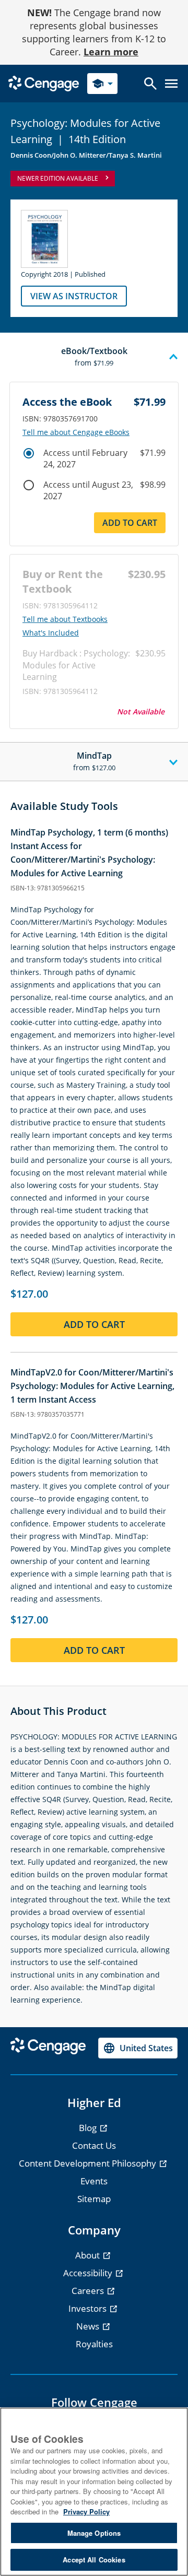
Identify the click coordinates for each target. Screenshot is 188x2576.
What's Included (51, 633)
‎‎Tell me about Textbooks (65, 619)
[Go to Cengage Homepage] (44, 83)
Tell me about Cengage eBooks (76, 432)
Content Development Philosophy (89, 2163)
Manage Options (94, 2533)
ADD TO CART (130, 523)
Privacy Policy (86, 2512)
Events (94, 2181)
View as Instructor (74, 296)
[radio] (29, 453)
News (89, 2326)
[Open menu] (171, 84)
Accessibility (89, 2273)
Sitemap (94, 2199)
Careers (89, 2291)
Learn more (111, 52)
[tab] (94, 357)
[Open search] (150, 84)
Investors (89, 2308)
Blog (89, 2128)
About (89, 2255)
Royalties (94, 2344)
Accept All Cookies (94, 2560)
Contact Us (94, 2145)
